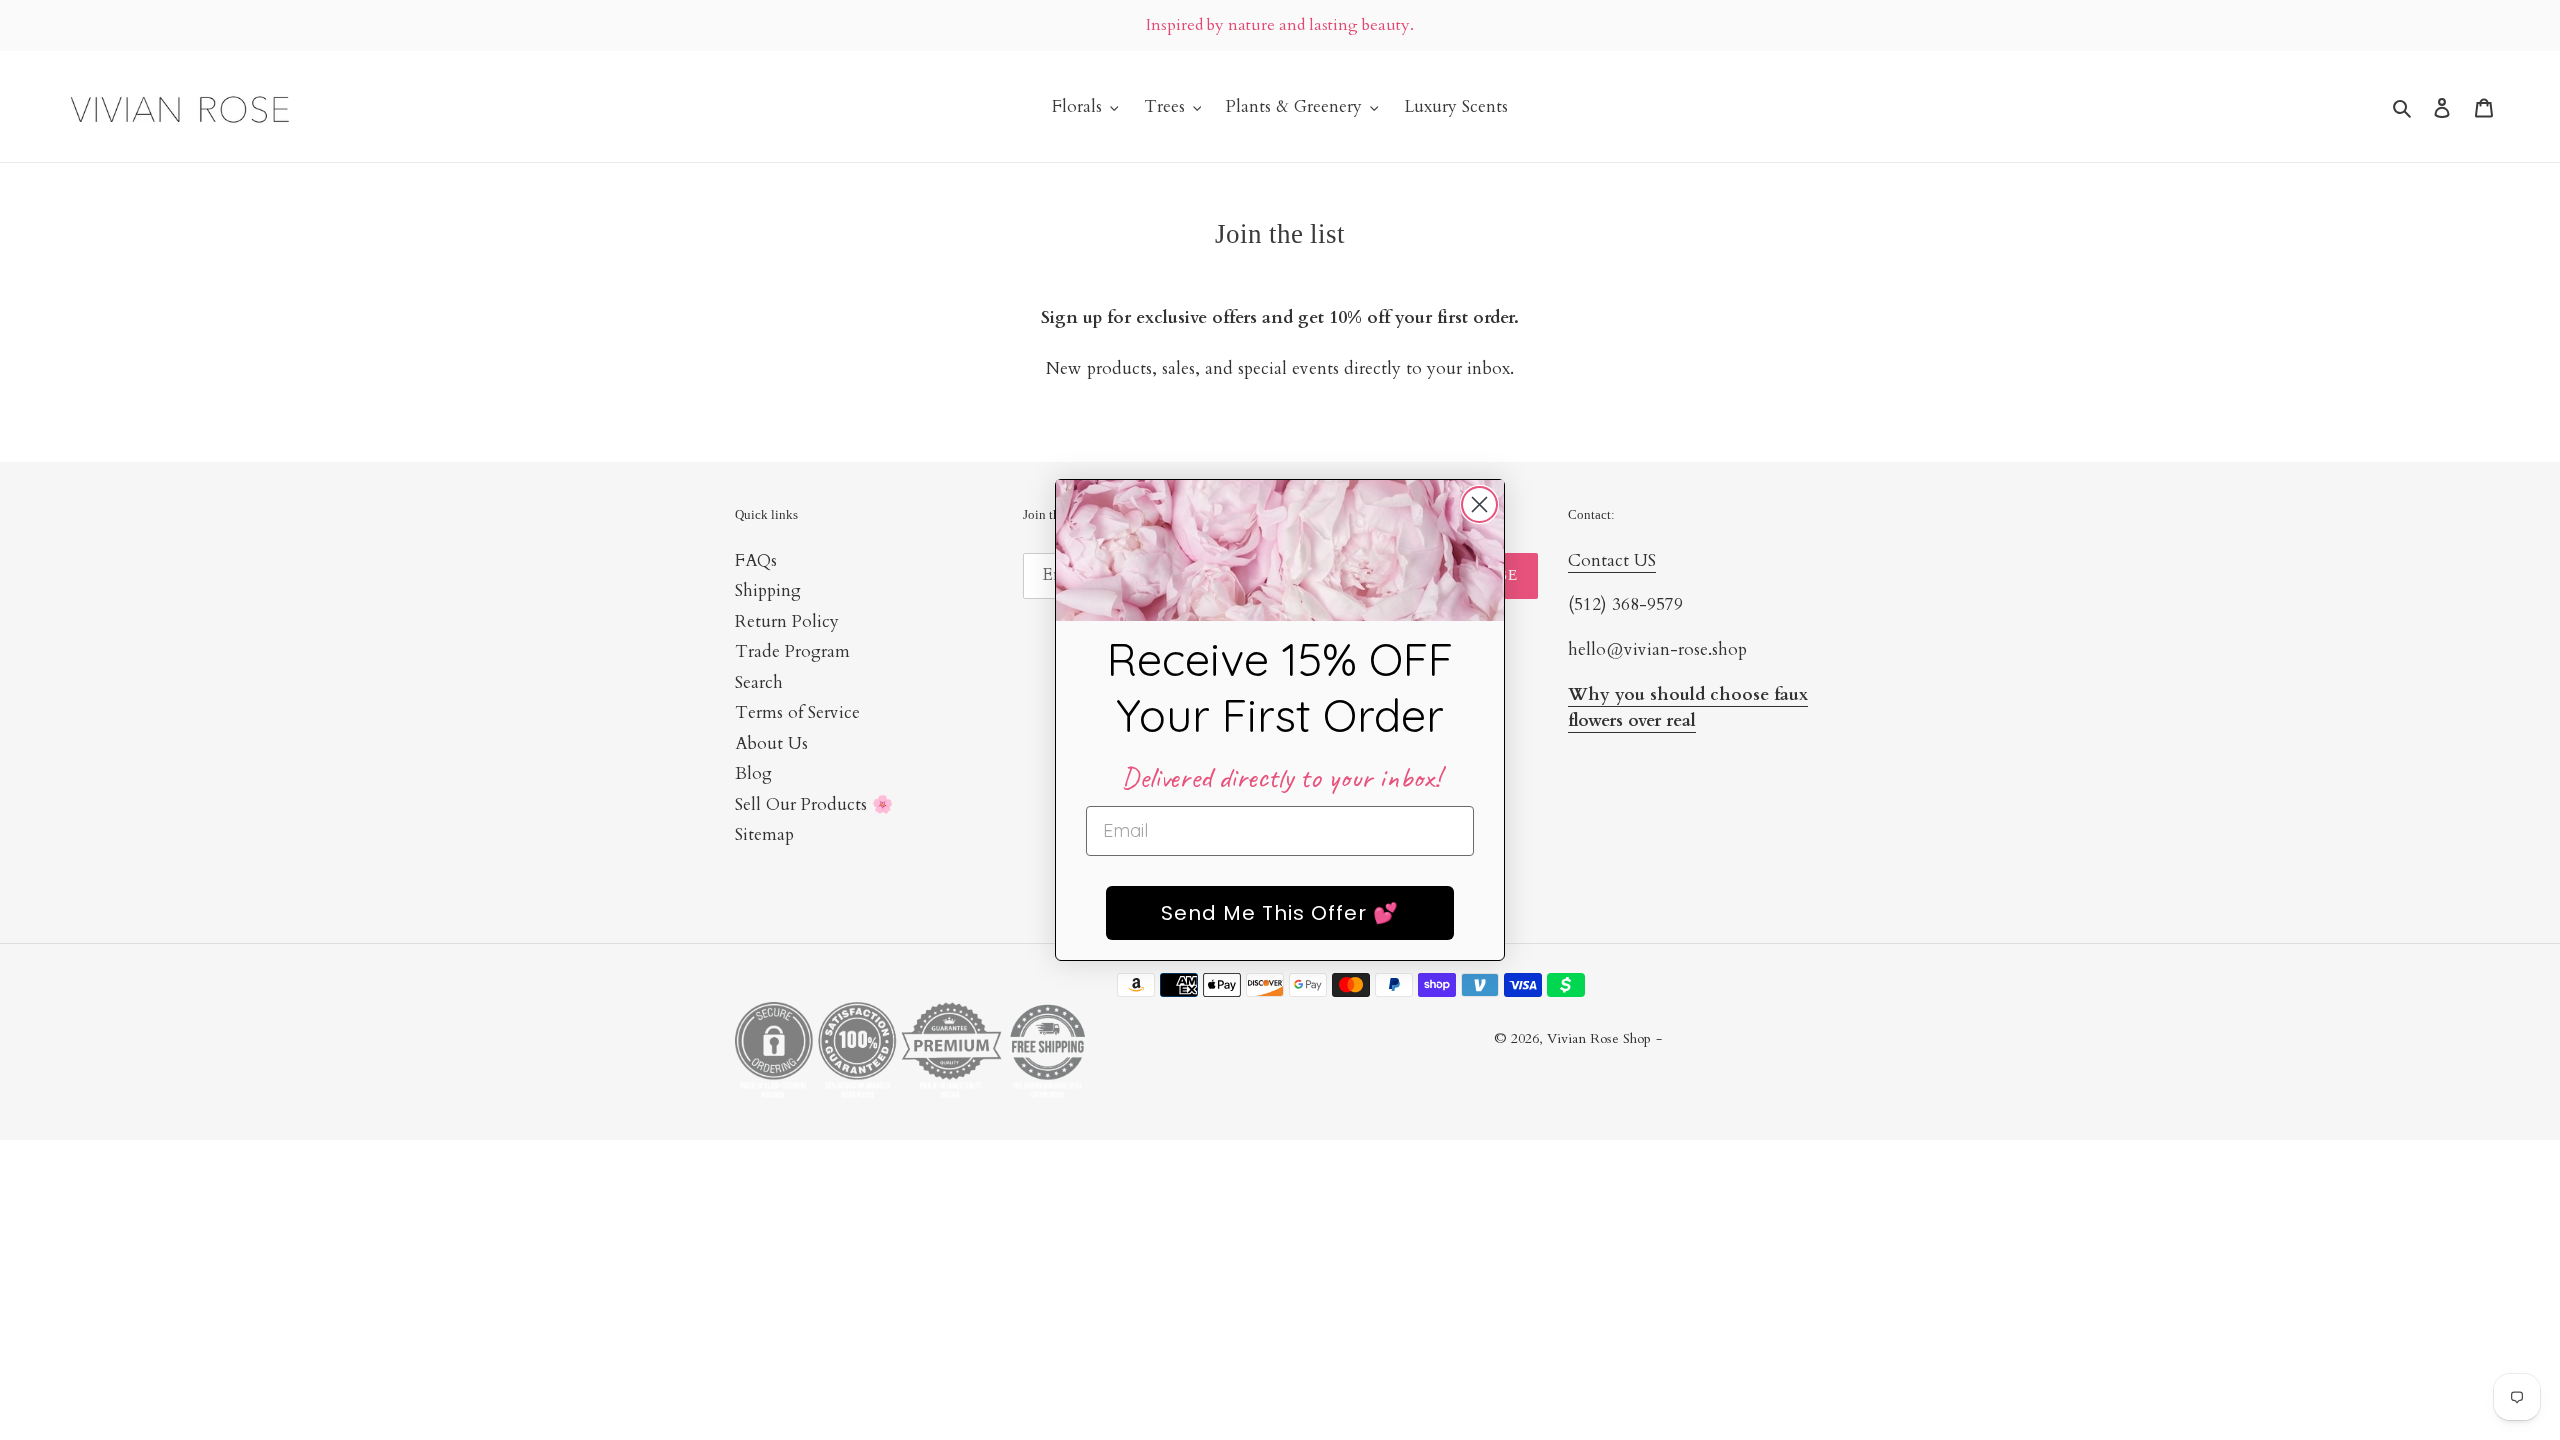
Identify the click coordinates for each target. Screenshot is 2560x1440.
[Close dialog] (1479, 504)
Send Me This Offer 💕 (1280, 913)
